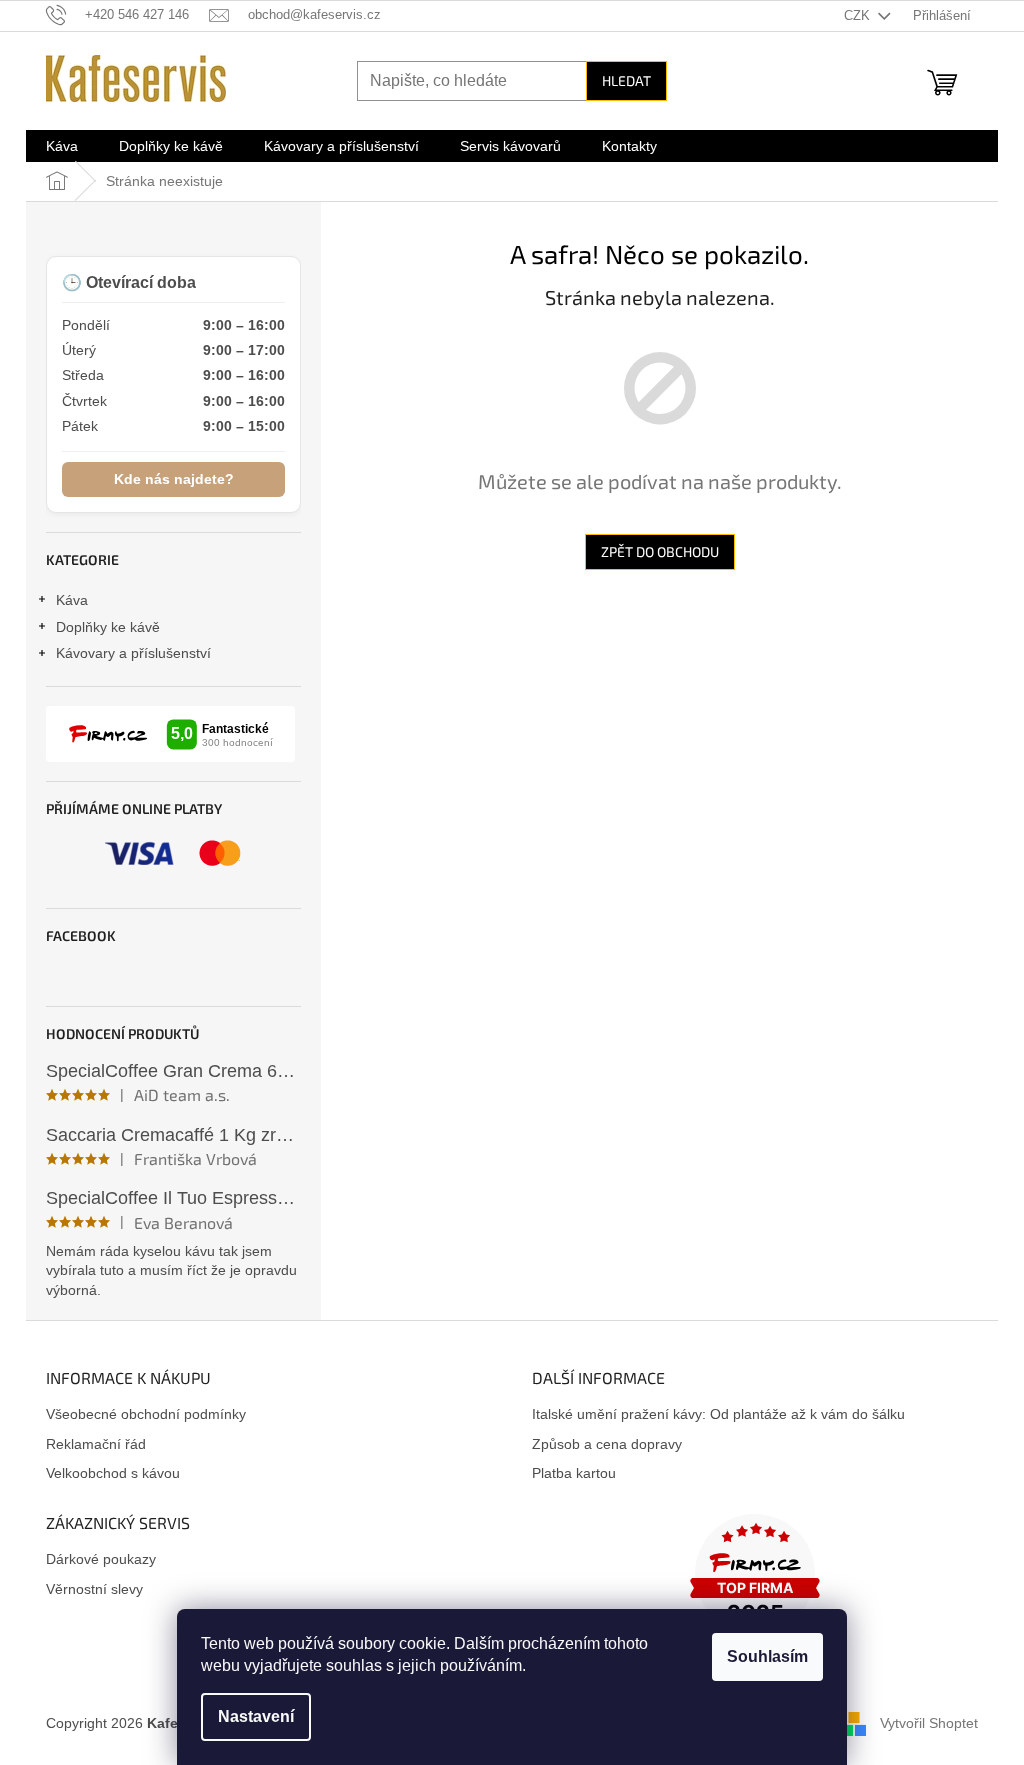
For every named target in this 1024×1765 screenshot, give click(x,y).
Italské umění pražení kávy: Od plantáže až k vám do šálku (718, 1414)
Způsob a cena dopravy (607, 1444)
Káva (72, 600)
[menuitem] (62, 146)
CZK (859, 15)
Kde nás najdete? (174, 479)
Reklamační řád (96, 1444)
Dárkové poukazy (101, 1559)
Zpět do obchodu (660, 551)
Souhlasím (767, 1656)
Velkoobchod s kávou (113, 1473)
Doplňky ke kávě (108, 627)
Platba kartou (574, 1473)
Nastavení (256, 1716)
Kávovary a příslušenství (133, 653)
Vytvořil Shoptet (929, 1723)
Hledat (626, 80)
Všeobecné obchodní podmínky (146, 1414)
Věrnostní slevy (94, 1589)
